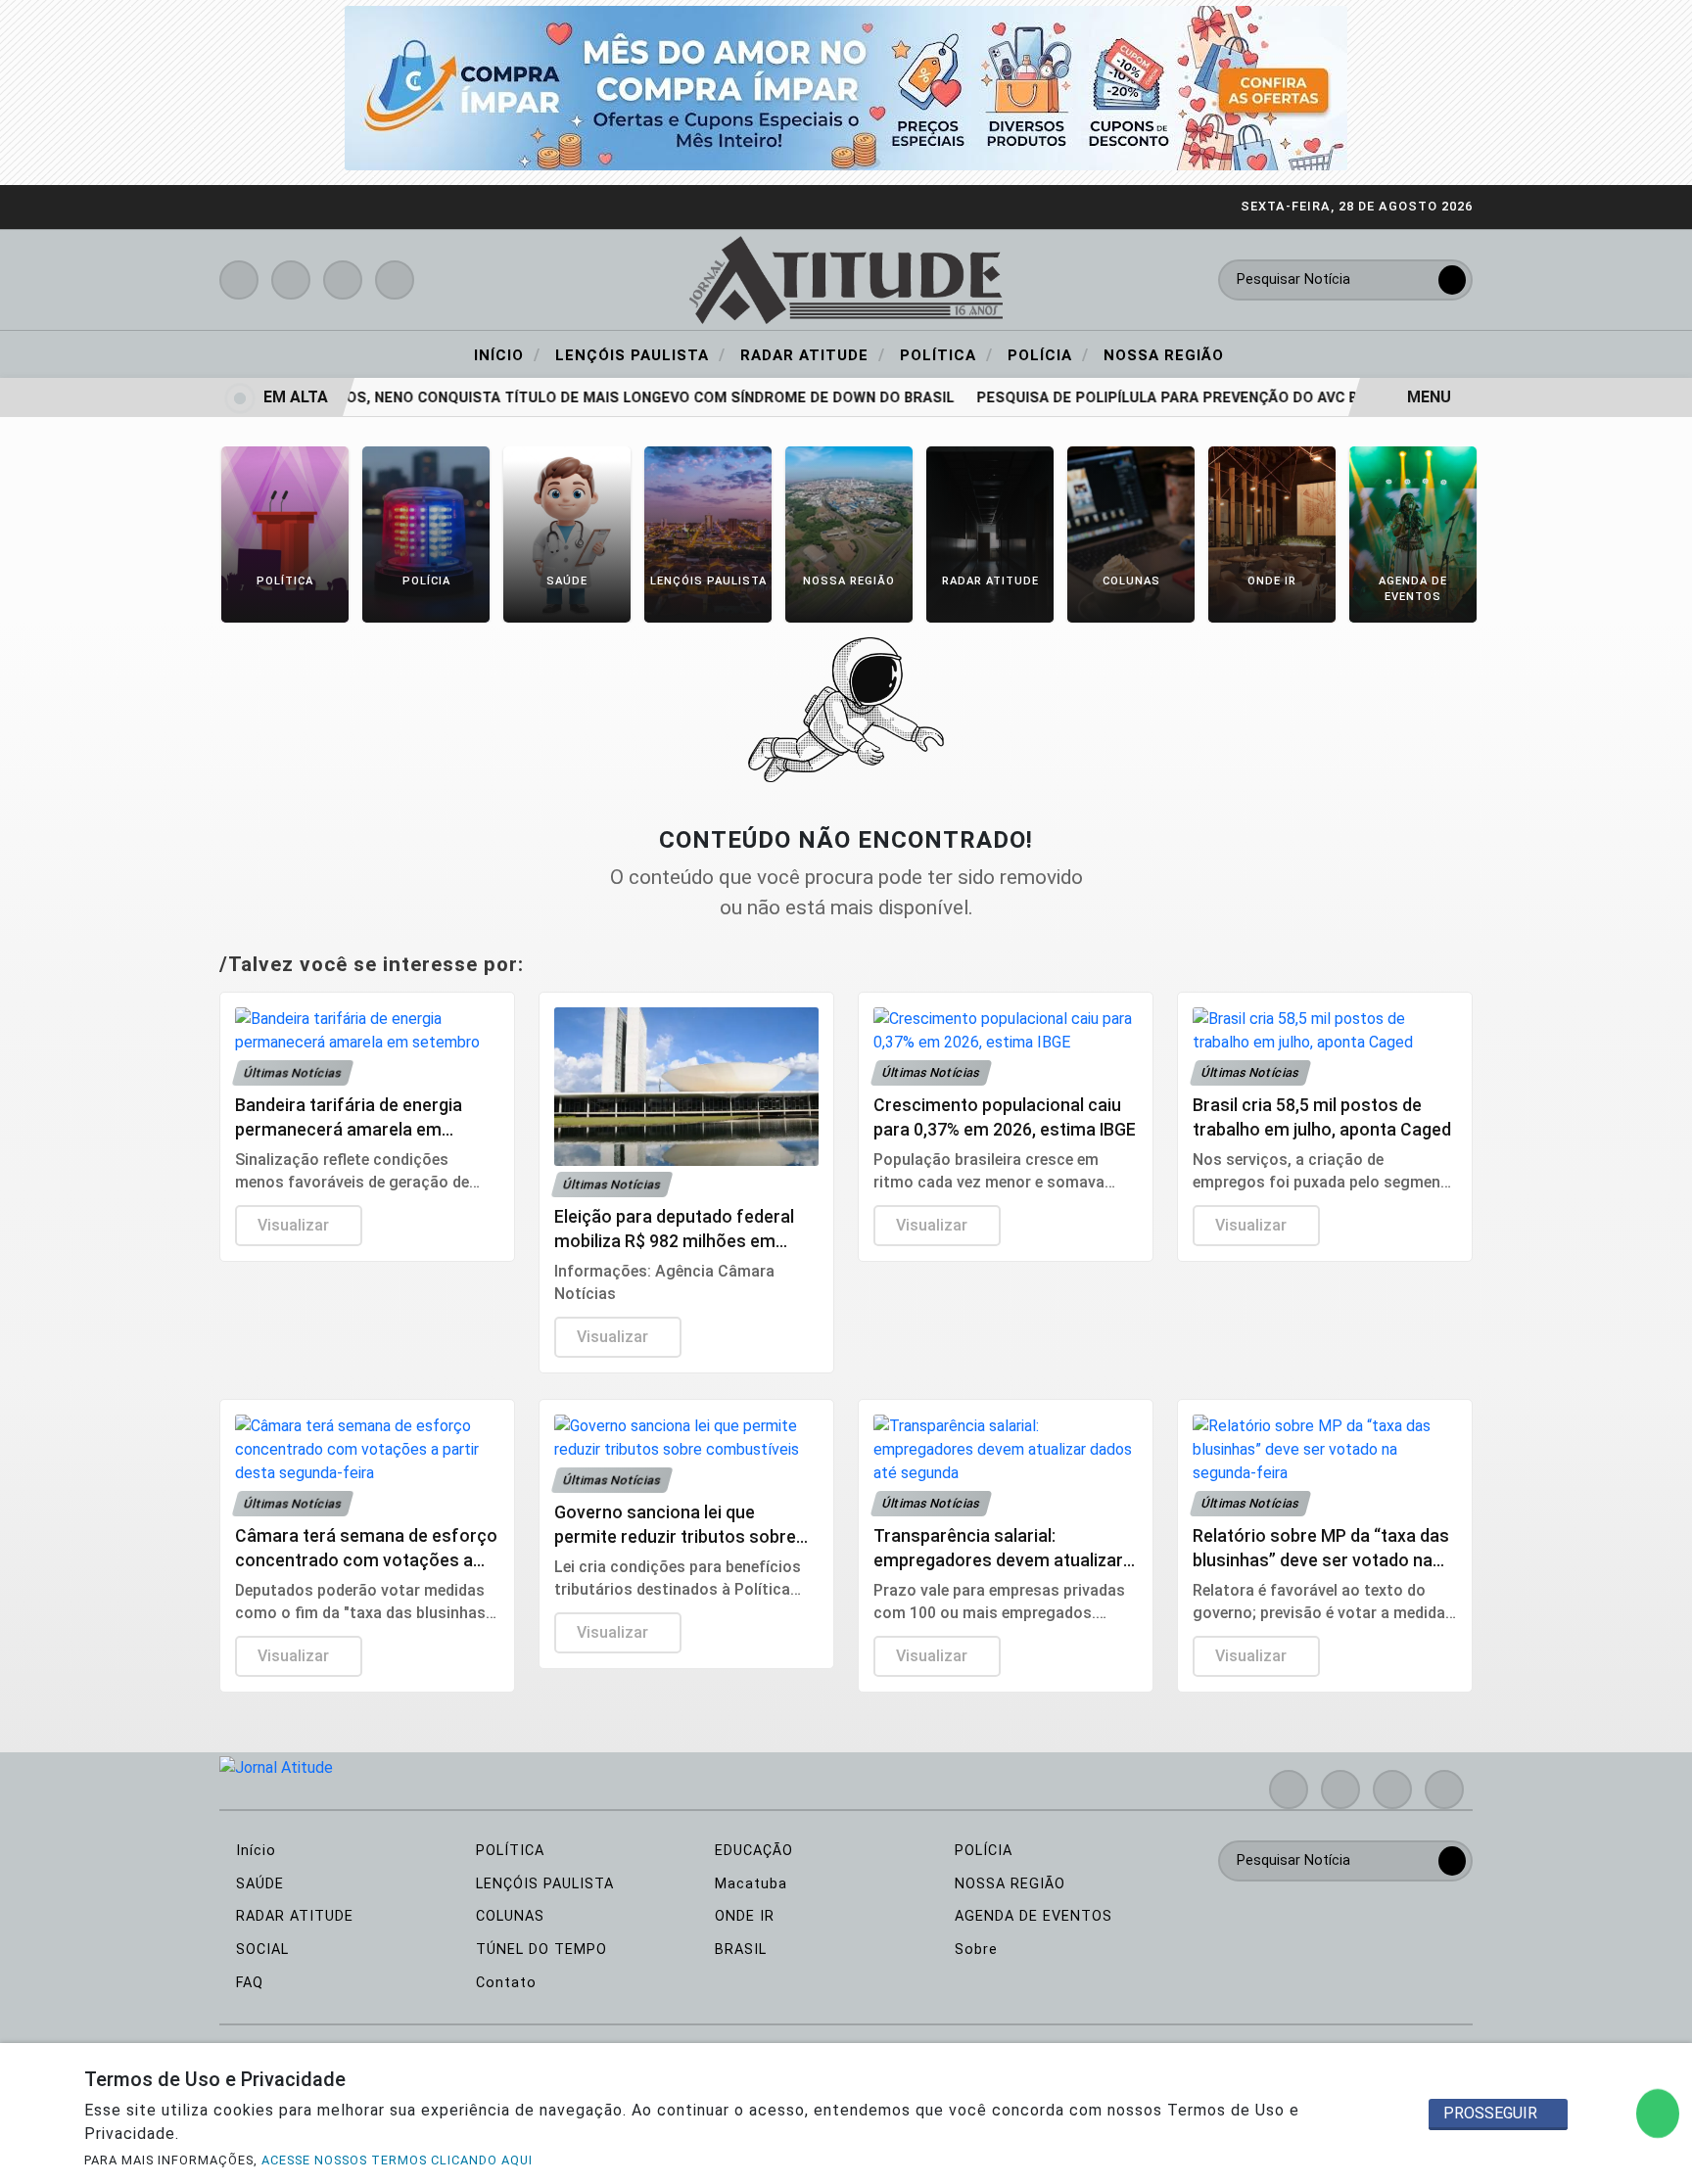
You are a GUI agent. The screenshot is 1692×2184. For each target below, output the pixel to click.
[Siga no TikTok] (395, 280)
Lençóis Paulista (640, 354)
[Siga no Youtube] (343, 280)
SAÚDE (258, 1884)
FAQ (247, 1983)
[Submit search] (1452, 280)
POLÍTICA (508, 1851)
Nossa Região (1164, 355)
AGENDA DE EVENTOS (1031, 1916)
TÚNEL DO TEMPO (539, 1950)
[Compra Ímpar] (846, 87)
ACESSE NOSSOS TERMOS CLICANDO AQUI (397, 2160)
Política (946, 354)
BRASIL (738, 1950)
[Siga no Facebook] (239, 280)
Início (507, 354)
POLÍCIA (981, 1851)
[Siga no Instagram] (291, 280)
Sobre (974, 1950)
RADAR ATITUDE (292, 1916)
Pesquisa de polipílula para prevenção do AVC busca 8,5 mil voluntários (1242, 398)
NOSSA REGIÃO (1008, 1884)
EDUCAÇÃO (752, 1851)
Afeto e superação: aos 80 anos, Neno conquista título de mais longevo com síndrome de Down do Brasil (511, 398)
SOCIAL (260, 1950)
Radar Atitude (813, 354)
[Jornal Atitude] (846, 279)
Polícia (1048, 354)
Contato (504, 1983)
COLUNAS (508, 1916)
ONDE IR (742, 1916)
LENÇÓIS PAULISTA (542, 1884)
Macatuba (749, 1884)
